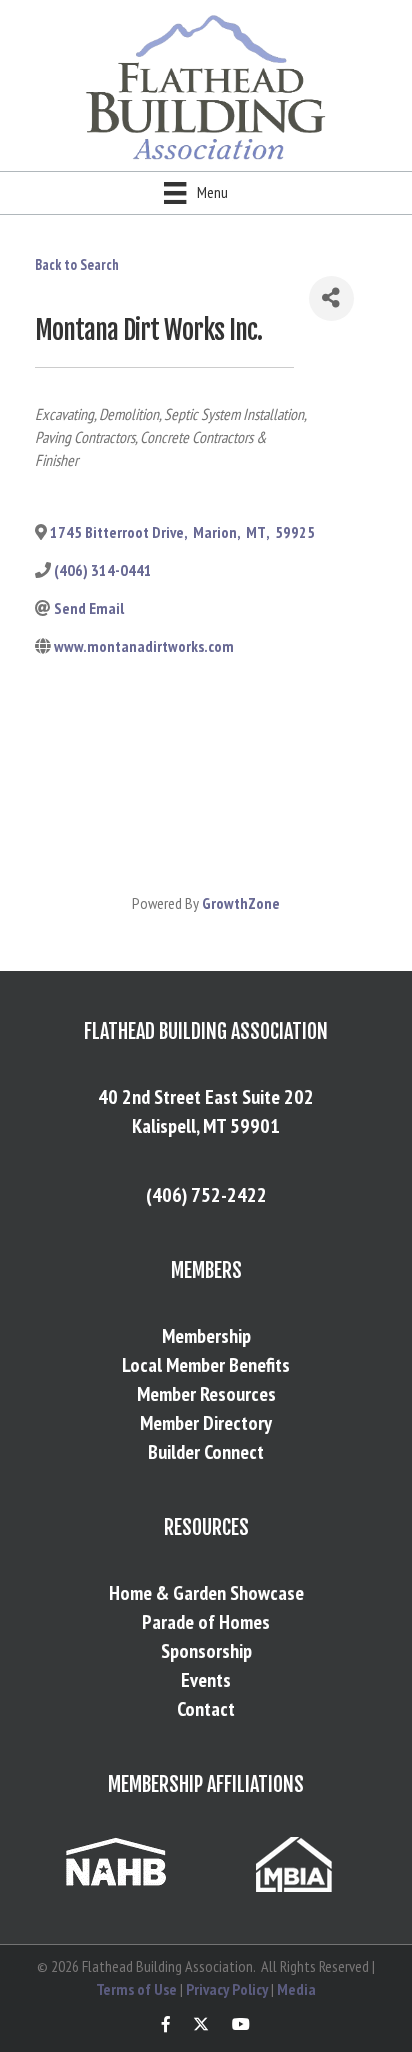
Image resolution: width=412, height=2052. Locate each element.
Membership (206, 1336)
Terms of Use (136, 1989)
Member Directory (206, 1423)
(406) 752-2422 (206, 1195)
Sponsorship (206, 1651)
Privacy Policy (227, 1989)
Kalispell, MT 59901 (206, 1126)
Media (296, 1989)
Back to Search (77, 264)
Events (206, 1680)
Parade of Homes (206, 1622)
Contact (206, 1709)
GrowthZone (241, 903)
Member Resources (206, 1394)
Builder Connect (206, 1452)
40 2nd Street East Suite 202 (206, 1097)
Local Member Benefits (206, 1365)
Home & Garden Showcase (206, 1593)
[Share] (331, 298)
